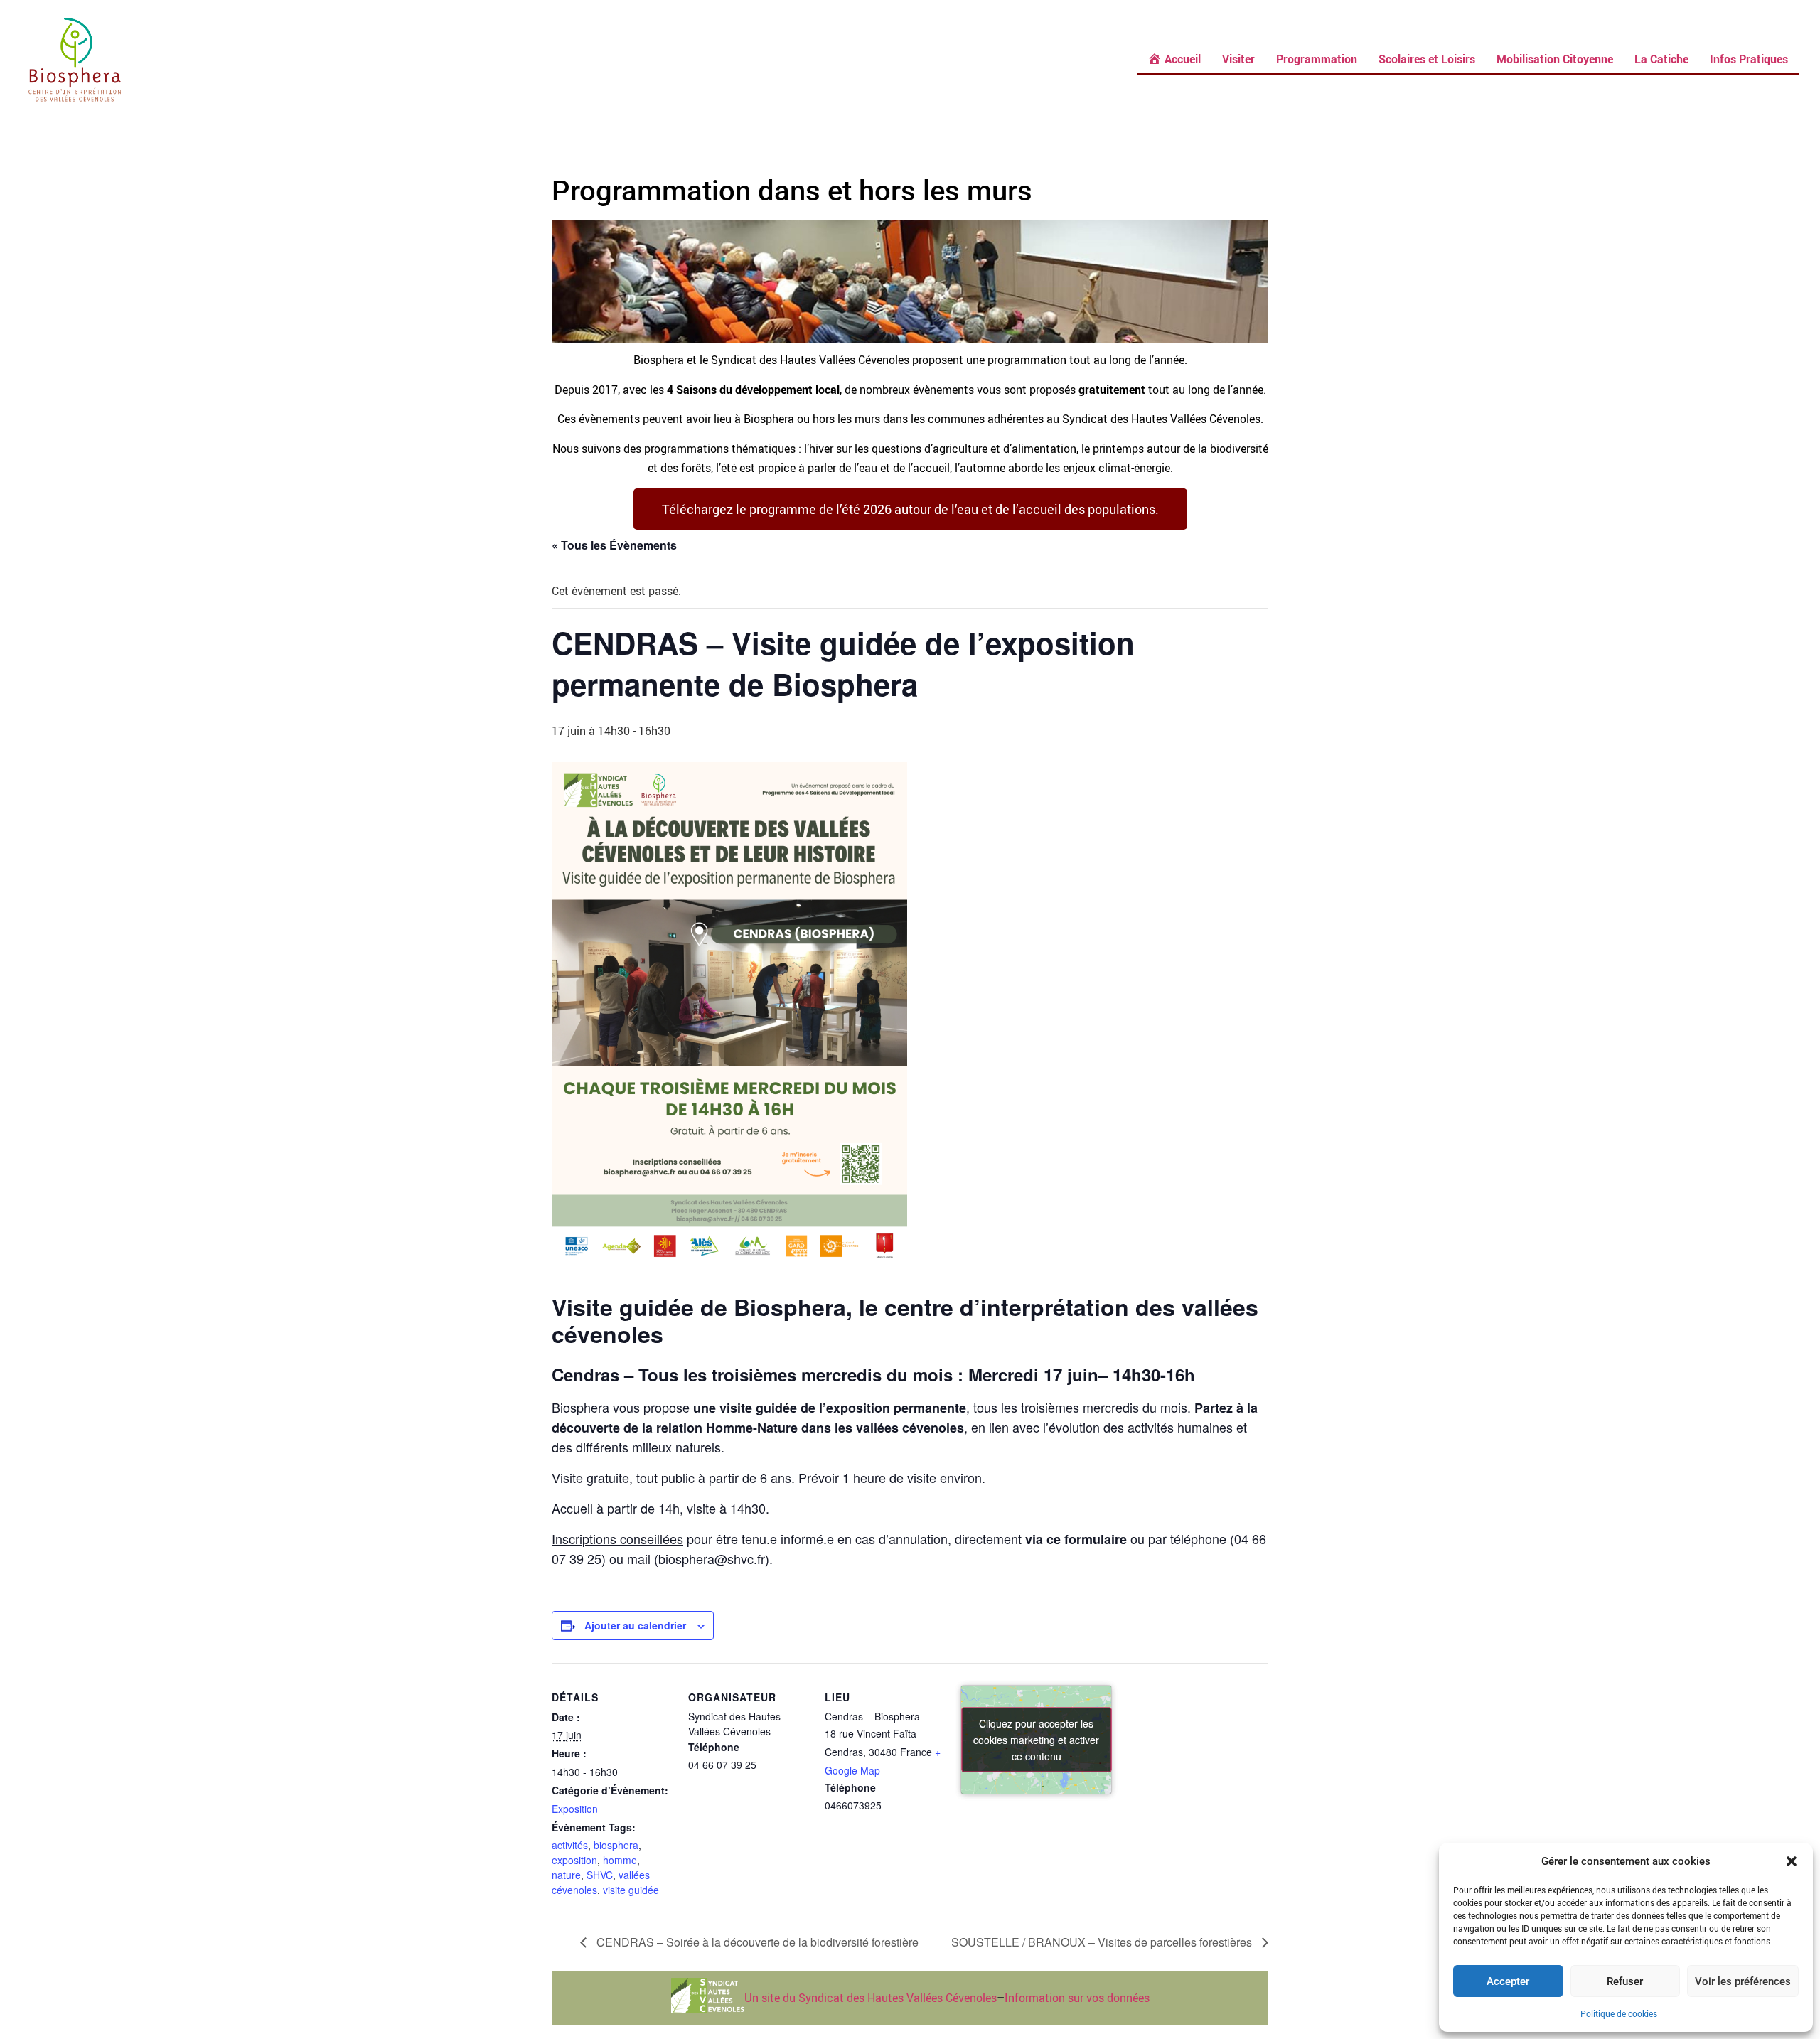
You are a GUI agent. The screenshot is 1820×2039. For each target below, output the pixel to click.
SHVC (600, 1875)
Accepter (1508, 1981)
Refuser (1625, 1981)
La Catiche (1661, 59)
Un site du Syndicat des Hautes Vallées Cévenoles (871, 1998)
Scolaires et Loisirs (1427, 59)
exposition (574, 1860)
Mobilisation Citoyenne (1555, 59)
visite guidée (631, 1890)
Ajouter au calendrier (635, 1625)
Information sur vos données (1077, 1998)
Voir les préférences (1743, 1981)
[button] (1792, 1861)
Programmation (1317, 59)
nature (566, 1875)
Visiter (1238, 59)
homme (620, 1860)
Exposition (575, 1809)
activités (570, 1845)
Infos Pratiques (1749, 59)
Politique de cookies (1619, 2013)
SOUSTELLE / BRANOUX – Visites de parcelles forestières (1103, 1942)
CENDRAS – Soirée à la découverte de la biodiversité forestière (756, 1942)
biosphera (616, 1845)
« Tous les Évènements (614, 545)
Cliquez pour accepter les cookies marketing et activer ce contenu (1036, 1739)
